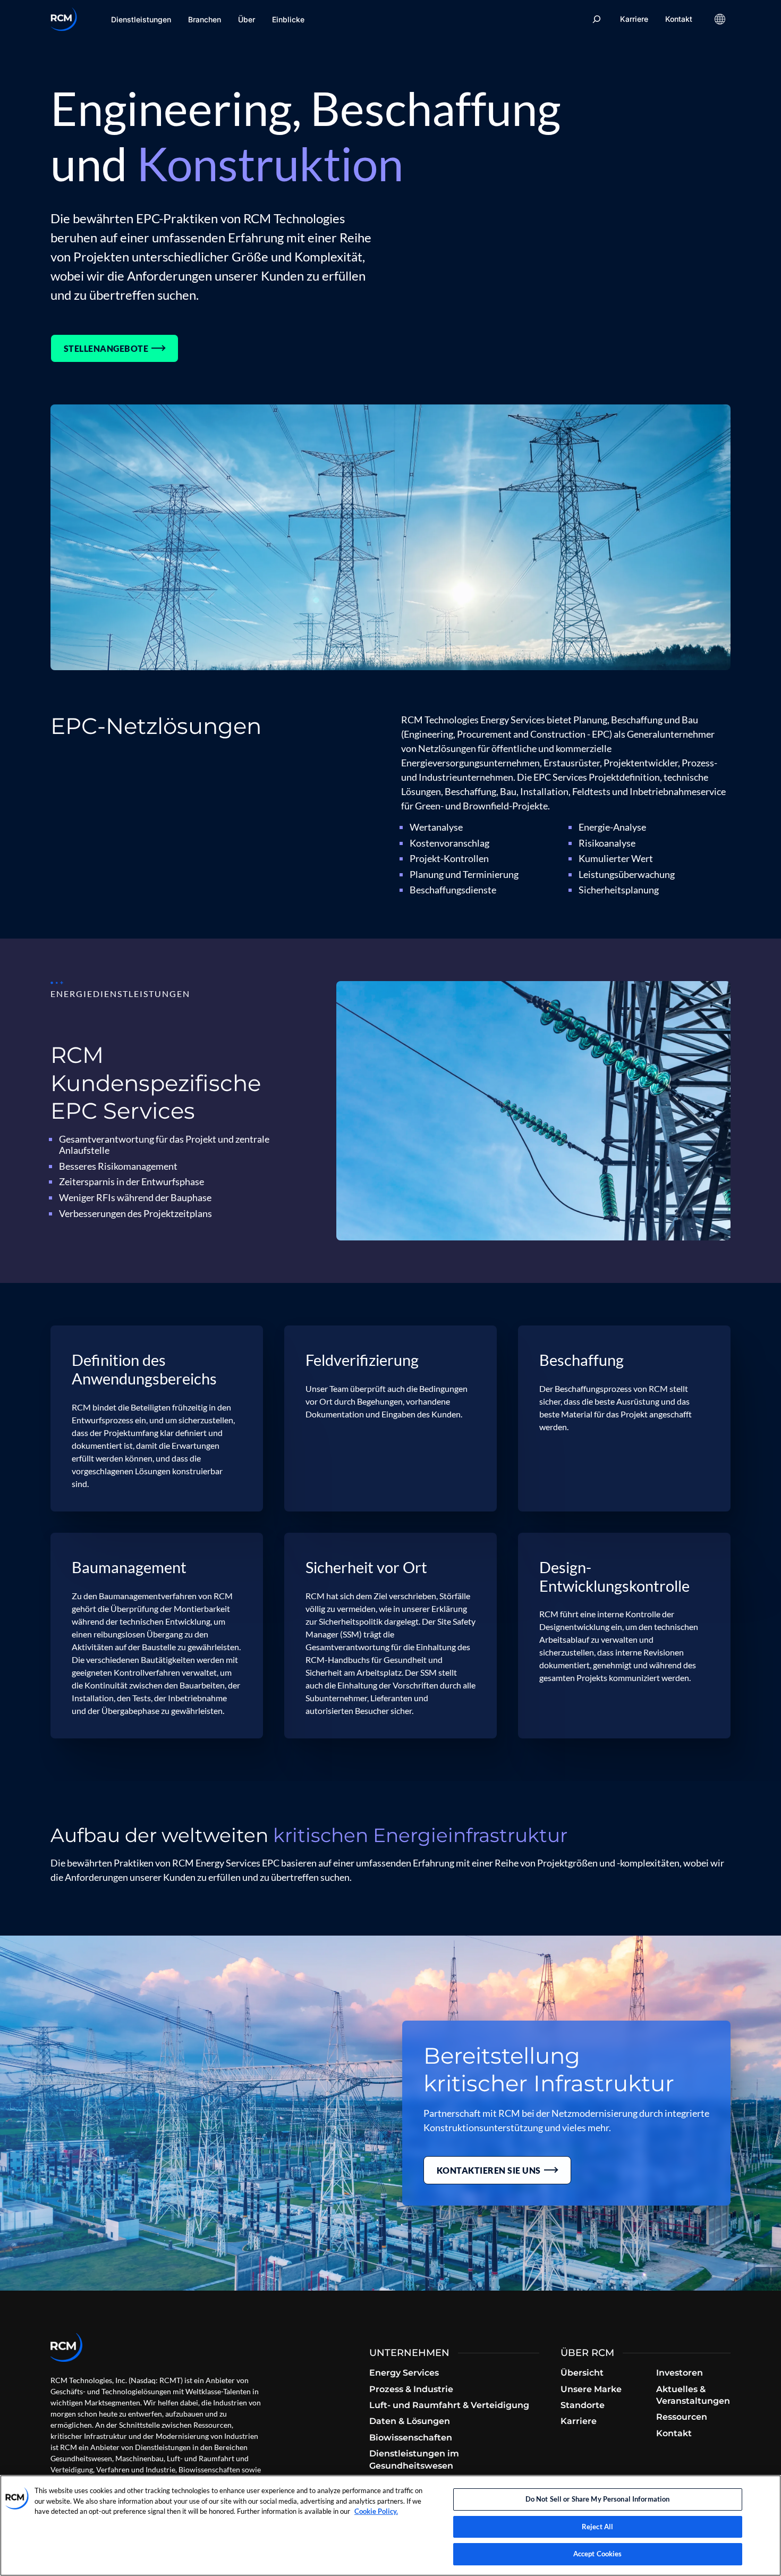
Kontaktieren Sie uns (489, 2170)
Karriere (634, 19)
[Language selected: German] (720, 19)
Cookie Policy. (376, 2511)
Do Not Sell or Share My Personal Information (598, 2499)
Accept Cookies (598, 2554)
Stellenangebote (106, 348)
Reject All (597, 2527)
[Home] (64, 19)
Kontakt (679, 19)
